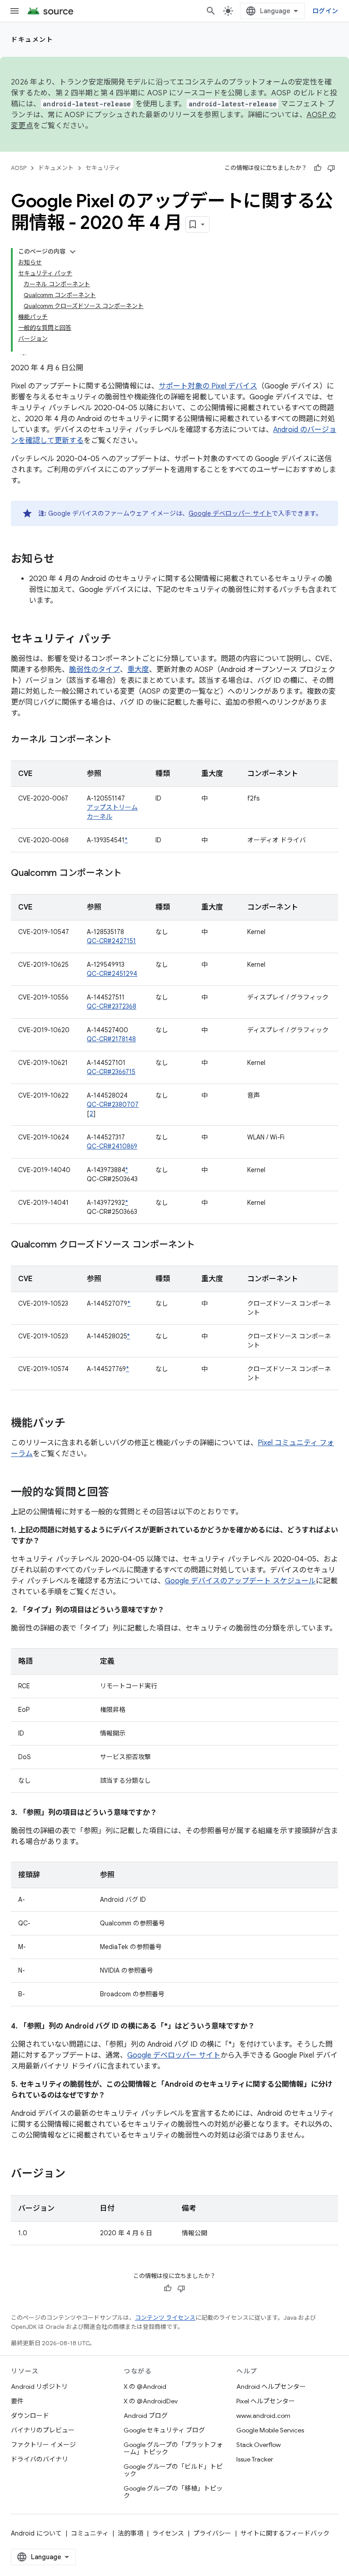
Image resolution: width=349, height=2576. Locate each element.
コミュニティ (90, 2533)
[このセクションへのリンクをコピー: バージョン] (75, 2174)
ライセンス (168, 2533)
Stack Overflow (259, 2445)
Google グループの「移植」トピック (173, 2492)
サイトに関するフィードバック (285, 2533)
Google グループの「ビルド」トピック (173, 2470)
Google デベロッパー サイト (230, 513)
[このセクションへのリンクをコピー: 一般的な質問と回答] (118, 1493)
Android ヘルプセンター (271, 2387)
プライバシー (212, 2533)
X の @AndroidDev (151, 2401)
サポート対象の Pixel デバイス (208, 386)
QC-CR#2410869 (112, 1146)
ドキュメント (32, 40)
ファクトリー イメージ (43, 2445)
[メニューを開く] (15, 11)
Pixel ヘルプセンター (266, 2401)
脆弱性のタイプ (95, 670)
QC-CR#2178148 (111, 1039)
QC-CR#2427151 (111, 941)
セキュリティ (103, 168)
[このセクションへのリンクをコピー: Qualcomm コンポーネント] (131, 874)
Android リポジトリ (39, 2387)
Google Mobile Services (270, 2430)
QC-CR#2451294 (112, 974)
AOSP (19, 168)
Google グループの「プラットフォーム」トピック (173, 2448)
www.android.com (263, 2416)
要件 (17, 2401)
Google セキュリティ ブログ (164, 2430)
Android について (36, 2533)
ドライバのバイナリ (40, 2459)
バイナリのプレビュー (43, 2430)
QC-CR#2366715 (111, 1072)
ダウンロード (30, 2416)
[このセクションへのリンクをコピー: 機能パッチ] (75, 1424)
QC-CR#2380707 (113, 1104)
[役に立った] (318, 168)
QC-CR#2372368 (112, 1006)
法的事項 (130, 2533)
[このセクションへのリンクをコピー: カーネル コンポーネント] (121, 740)
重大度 (138, 670)
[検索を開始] (211, 11)
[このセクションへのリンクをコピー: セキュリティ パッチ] (120, 640)
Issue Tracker (255, 2459)
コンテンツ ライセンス (165, 2318)
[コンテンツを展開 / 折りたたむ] (73, 252)
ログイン (325, 11)
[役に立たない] (331, 168)
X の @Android (145, 2387)
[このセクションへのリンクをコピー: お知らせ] (64, 560)
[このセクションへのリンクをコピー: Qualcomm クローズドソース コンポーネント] (204, 1245)
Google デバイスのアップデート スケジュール (240, 1581)
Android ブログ (146, 2416)
